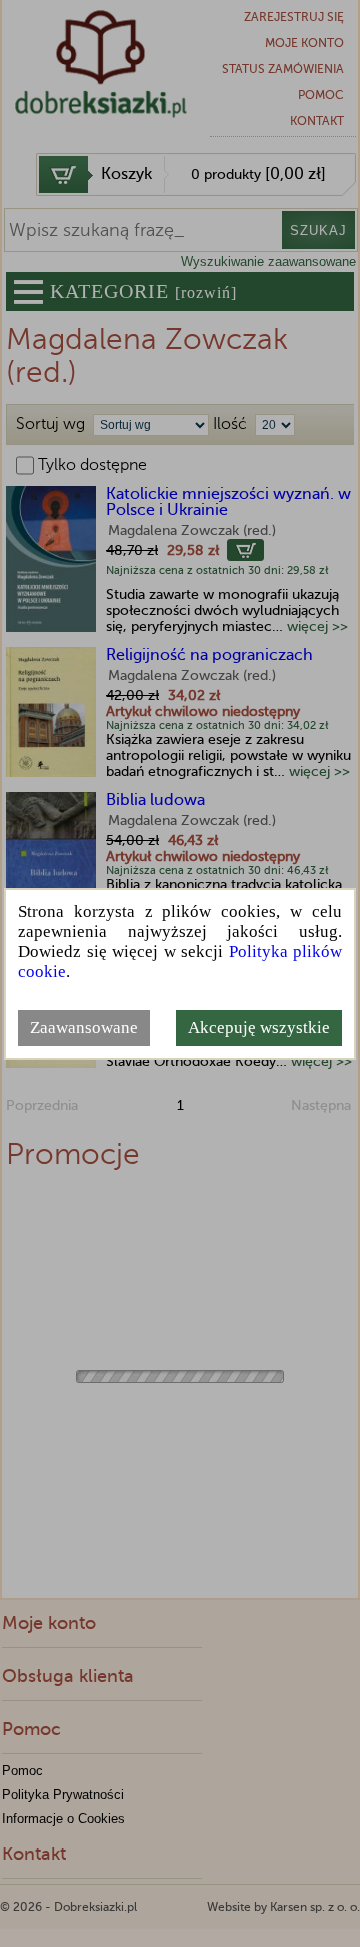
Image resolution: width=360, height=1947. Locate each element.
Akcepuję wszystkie (259, 1027)
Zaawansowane (84, 1027)
